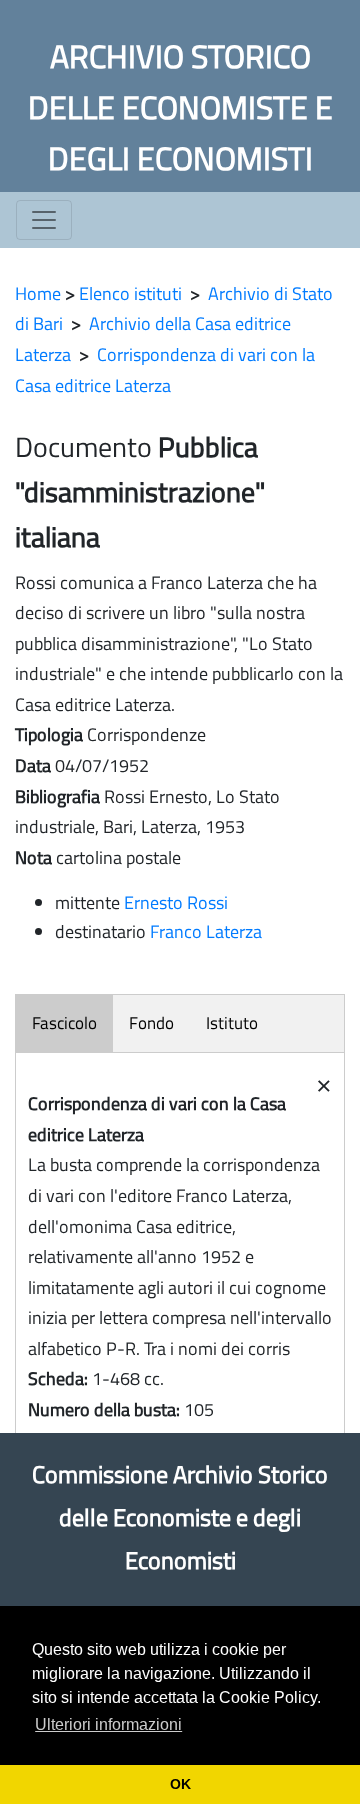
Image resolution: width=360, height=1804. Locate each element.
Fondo (151, 1023)
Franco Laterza (206, 931)
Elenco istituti (130, 293)
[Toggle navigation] (44, 220)
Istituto (232, 1023)
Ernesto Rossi (176, 902)
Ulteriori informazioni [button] (108, 1724)
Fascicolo (64, 1023)
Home (38, 293)
